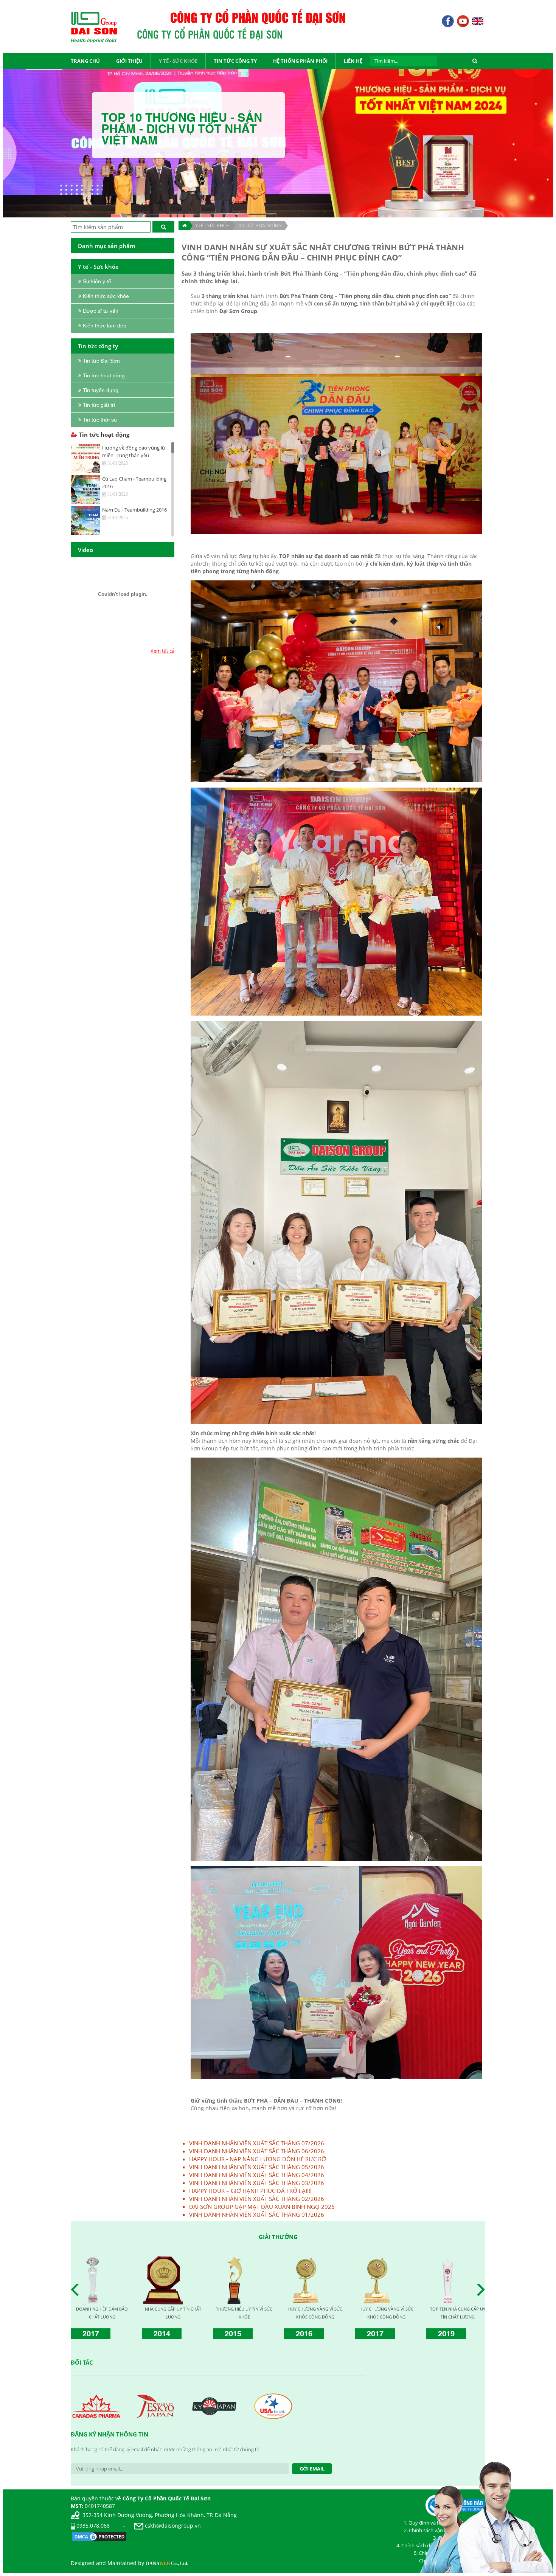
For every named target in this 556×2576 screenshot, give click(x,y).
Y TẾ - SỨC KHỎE (212, 226)
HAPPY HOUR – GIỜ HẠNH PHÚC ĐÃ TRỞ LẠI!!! (250, 2191)
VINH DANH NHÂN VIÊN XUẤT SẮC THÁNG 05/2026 (257, 2167)
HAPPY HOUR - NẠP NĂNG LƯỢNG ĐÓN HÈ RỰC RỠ (258, 2159)
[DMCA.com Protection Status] (99, 2536)
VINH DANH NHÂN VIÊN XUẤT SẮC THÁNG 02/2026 (257, 2199)
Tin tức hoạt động (260, 226)
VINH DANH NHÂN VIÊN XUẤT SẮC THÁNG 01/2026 (257, 2215)
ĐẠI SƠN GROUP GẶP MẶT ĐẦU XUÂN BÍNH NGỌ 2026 (262, 2207)
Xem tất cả (162, 651)
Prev (77, 2290)
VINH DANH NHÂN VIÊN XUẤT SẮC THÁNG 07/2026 (257, 2143)
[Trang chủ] (184, 226)
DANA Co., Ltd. (167, 2564)
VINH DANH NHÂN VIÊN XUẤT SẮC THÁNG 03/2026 (257, 2183)
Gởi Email (312, 2469)
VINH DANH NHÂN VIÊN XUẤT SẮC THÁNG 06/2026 (257, 2151)
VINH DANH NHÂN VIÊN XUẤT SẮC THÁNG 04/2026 (257, 2175)
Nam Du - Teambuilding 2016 (134, 510)
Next (483, 2290)
